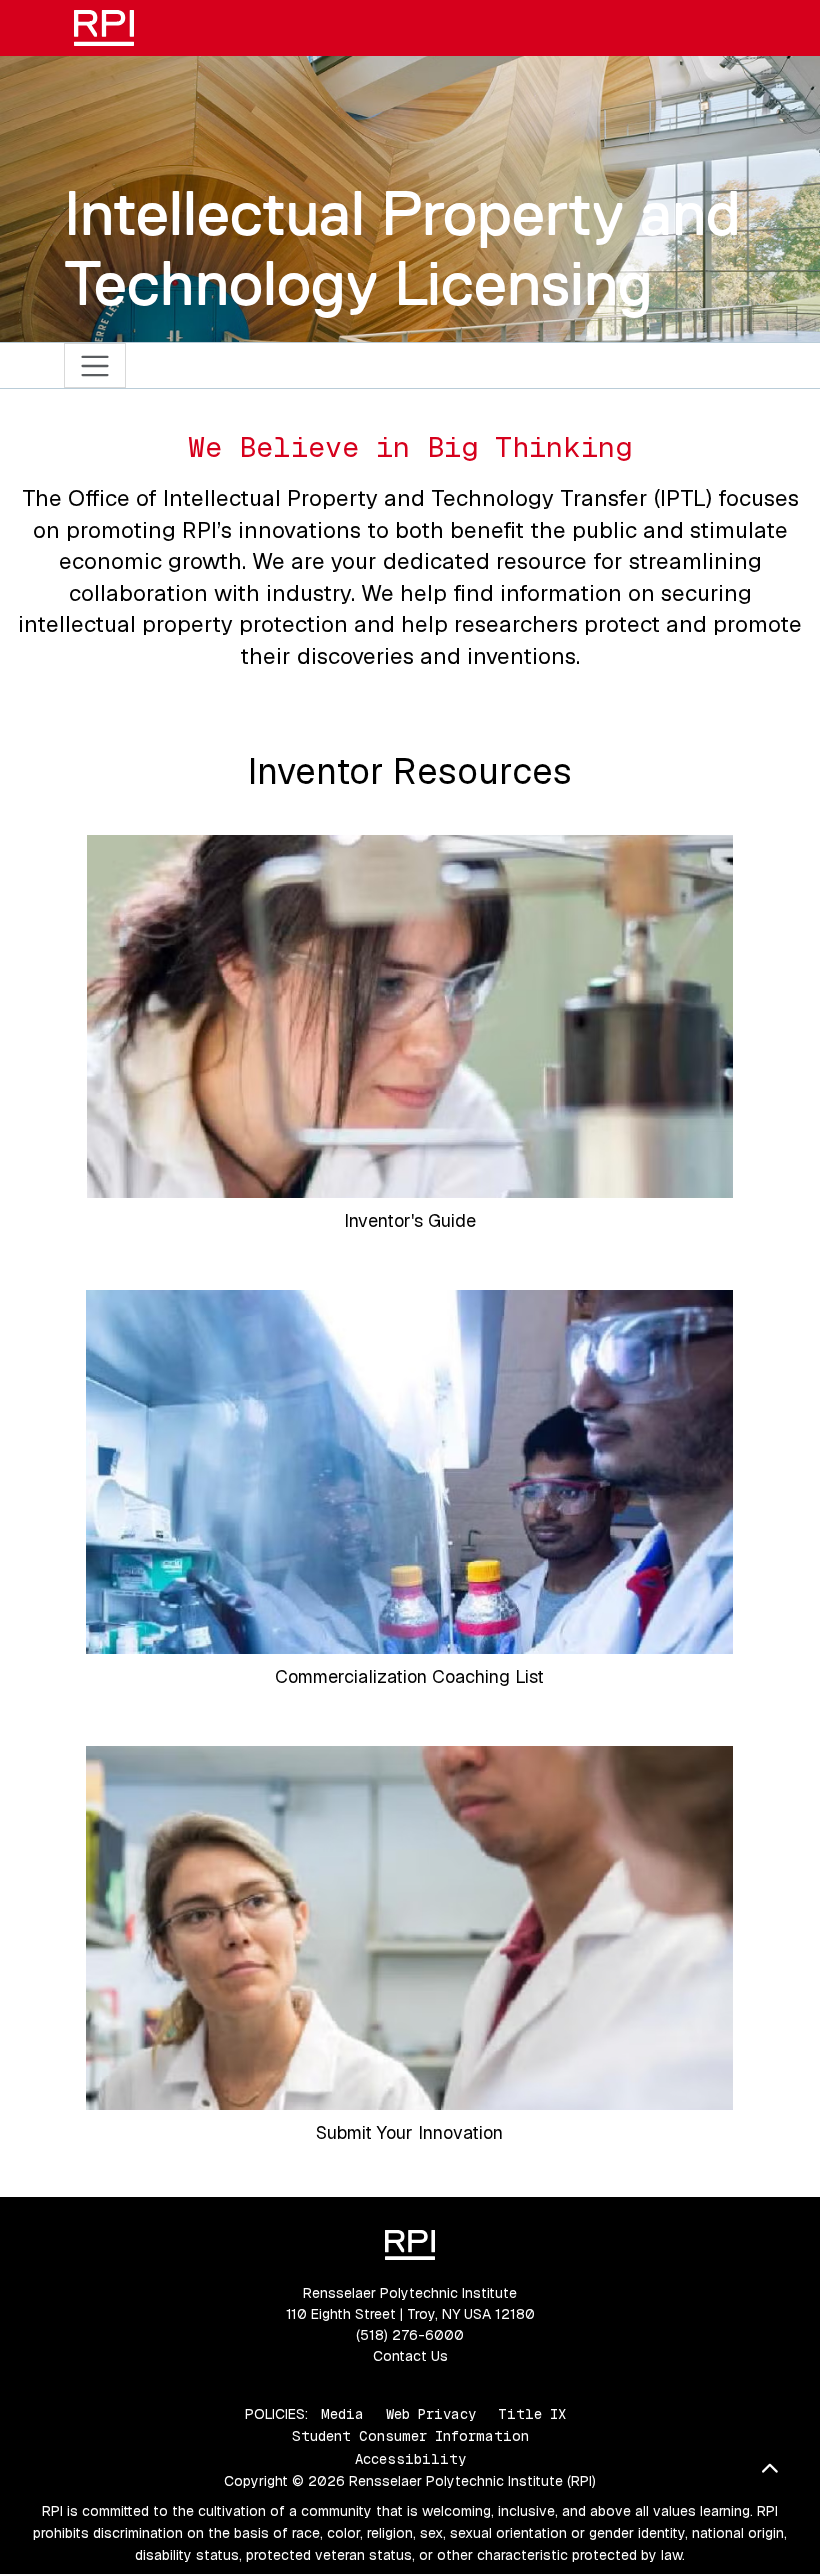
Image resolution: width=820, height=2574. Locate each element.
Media (342, 2414)
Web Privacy (431, 2414)
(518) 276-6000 (410, 2335)
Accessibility (410, 2459)
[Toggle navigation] (95, 365)
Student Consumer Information (410, 2436)
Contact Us (410, 2356)
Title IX (532, 2414)
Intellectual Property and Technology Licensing (402, 247)
